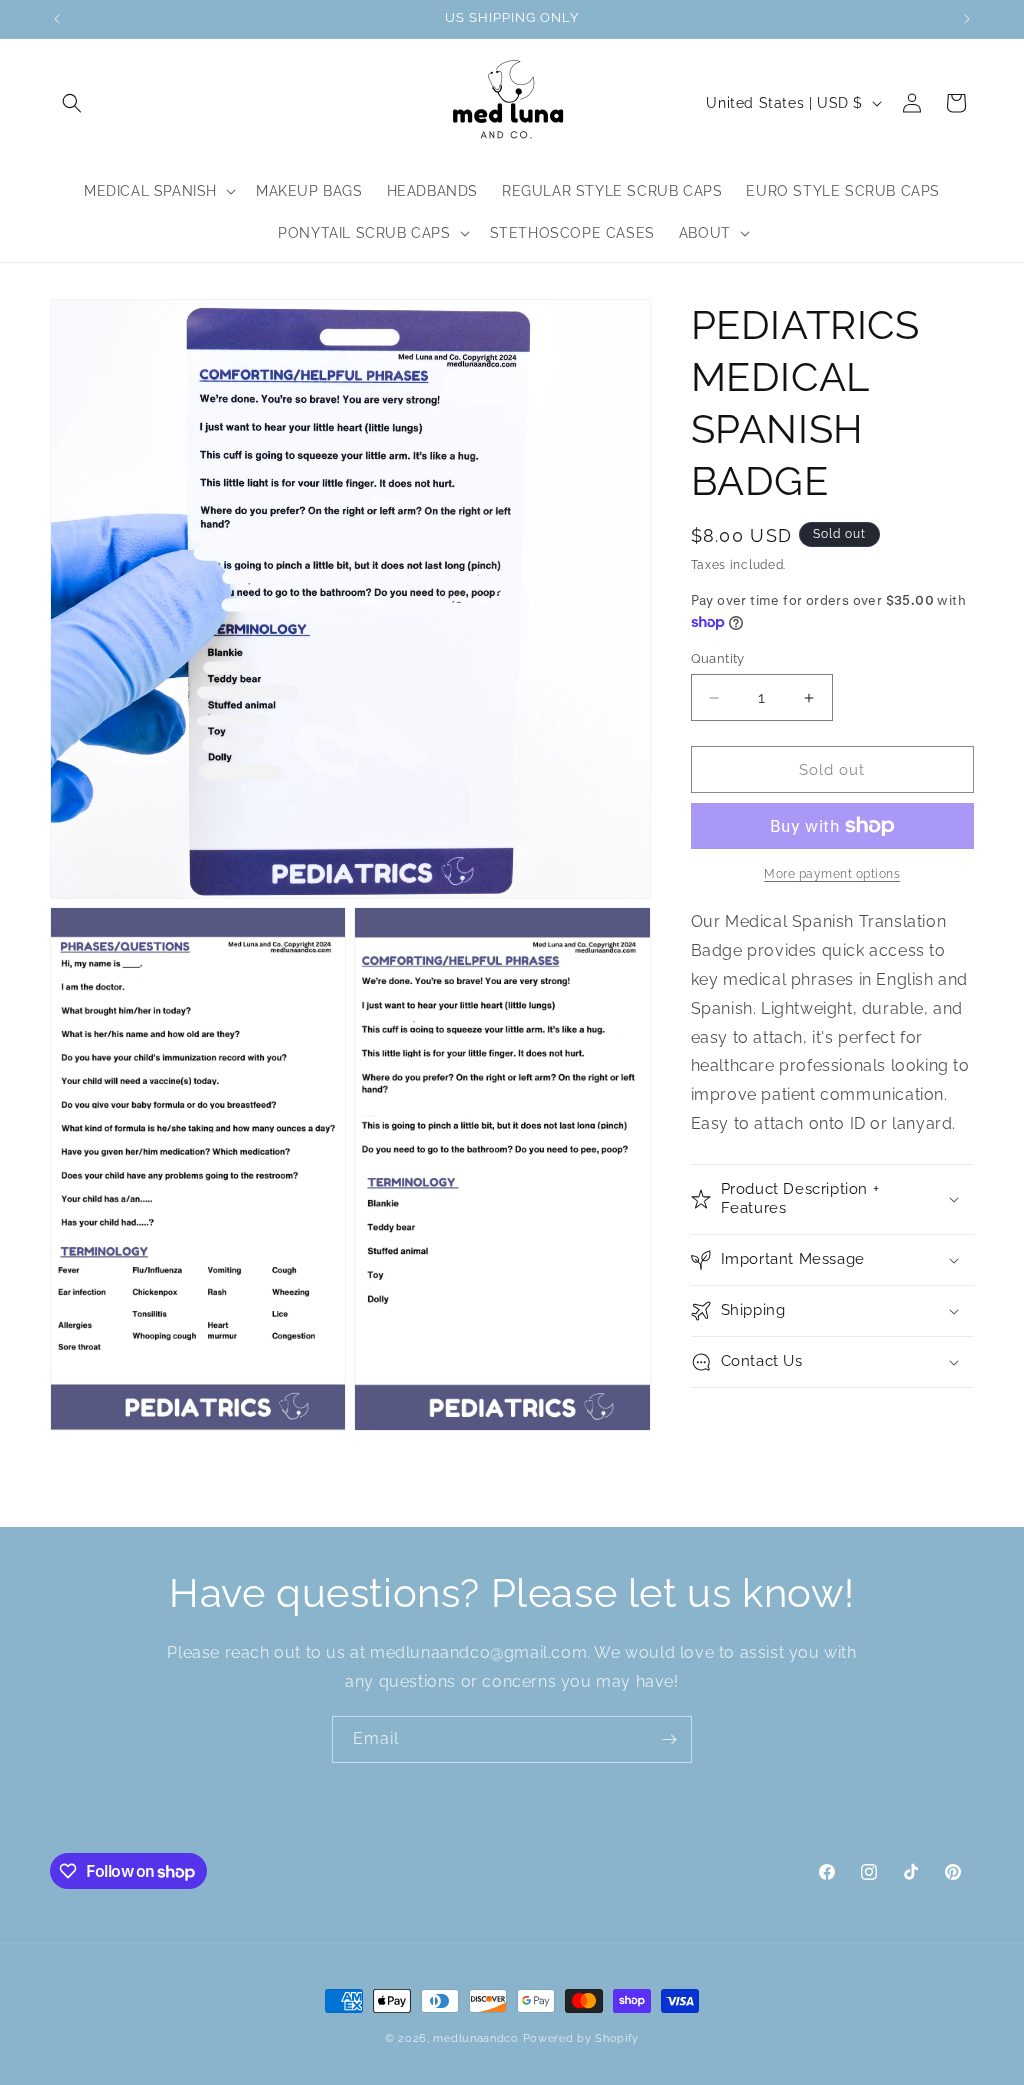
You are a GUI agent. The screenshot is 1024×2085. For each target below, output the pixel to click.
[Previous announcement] (57, 19)
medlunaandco (475, 2038)
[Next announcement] (967, 19)
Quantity (718, 658)
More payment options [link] (832, 874)
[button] (72, 103)
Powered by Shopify (581, 2038)
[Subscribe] (669, 1739)
